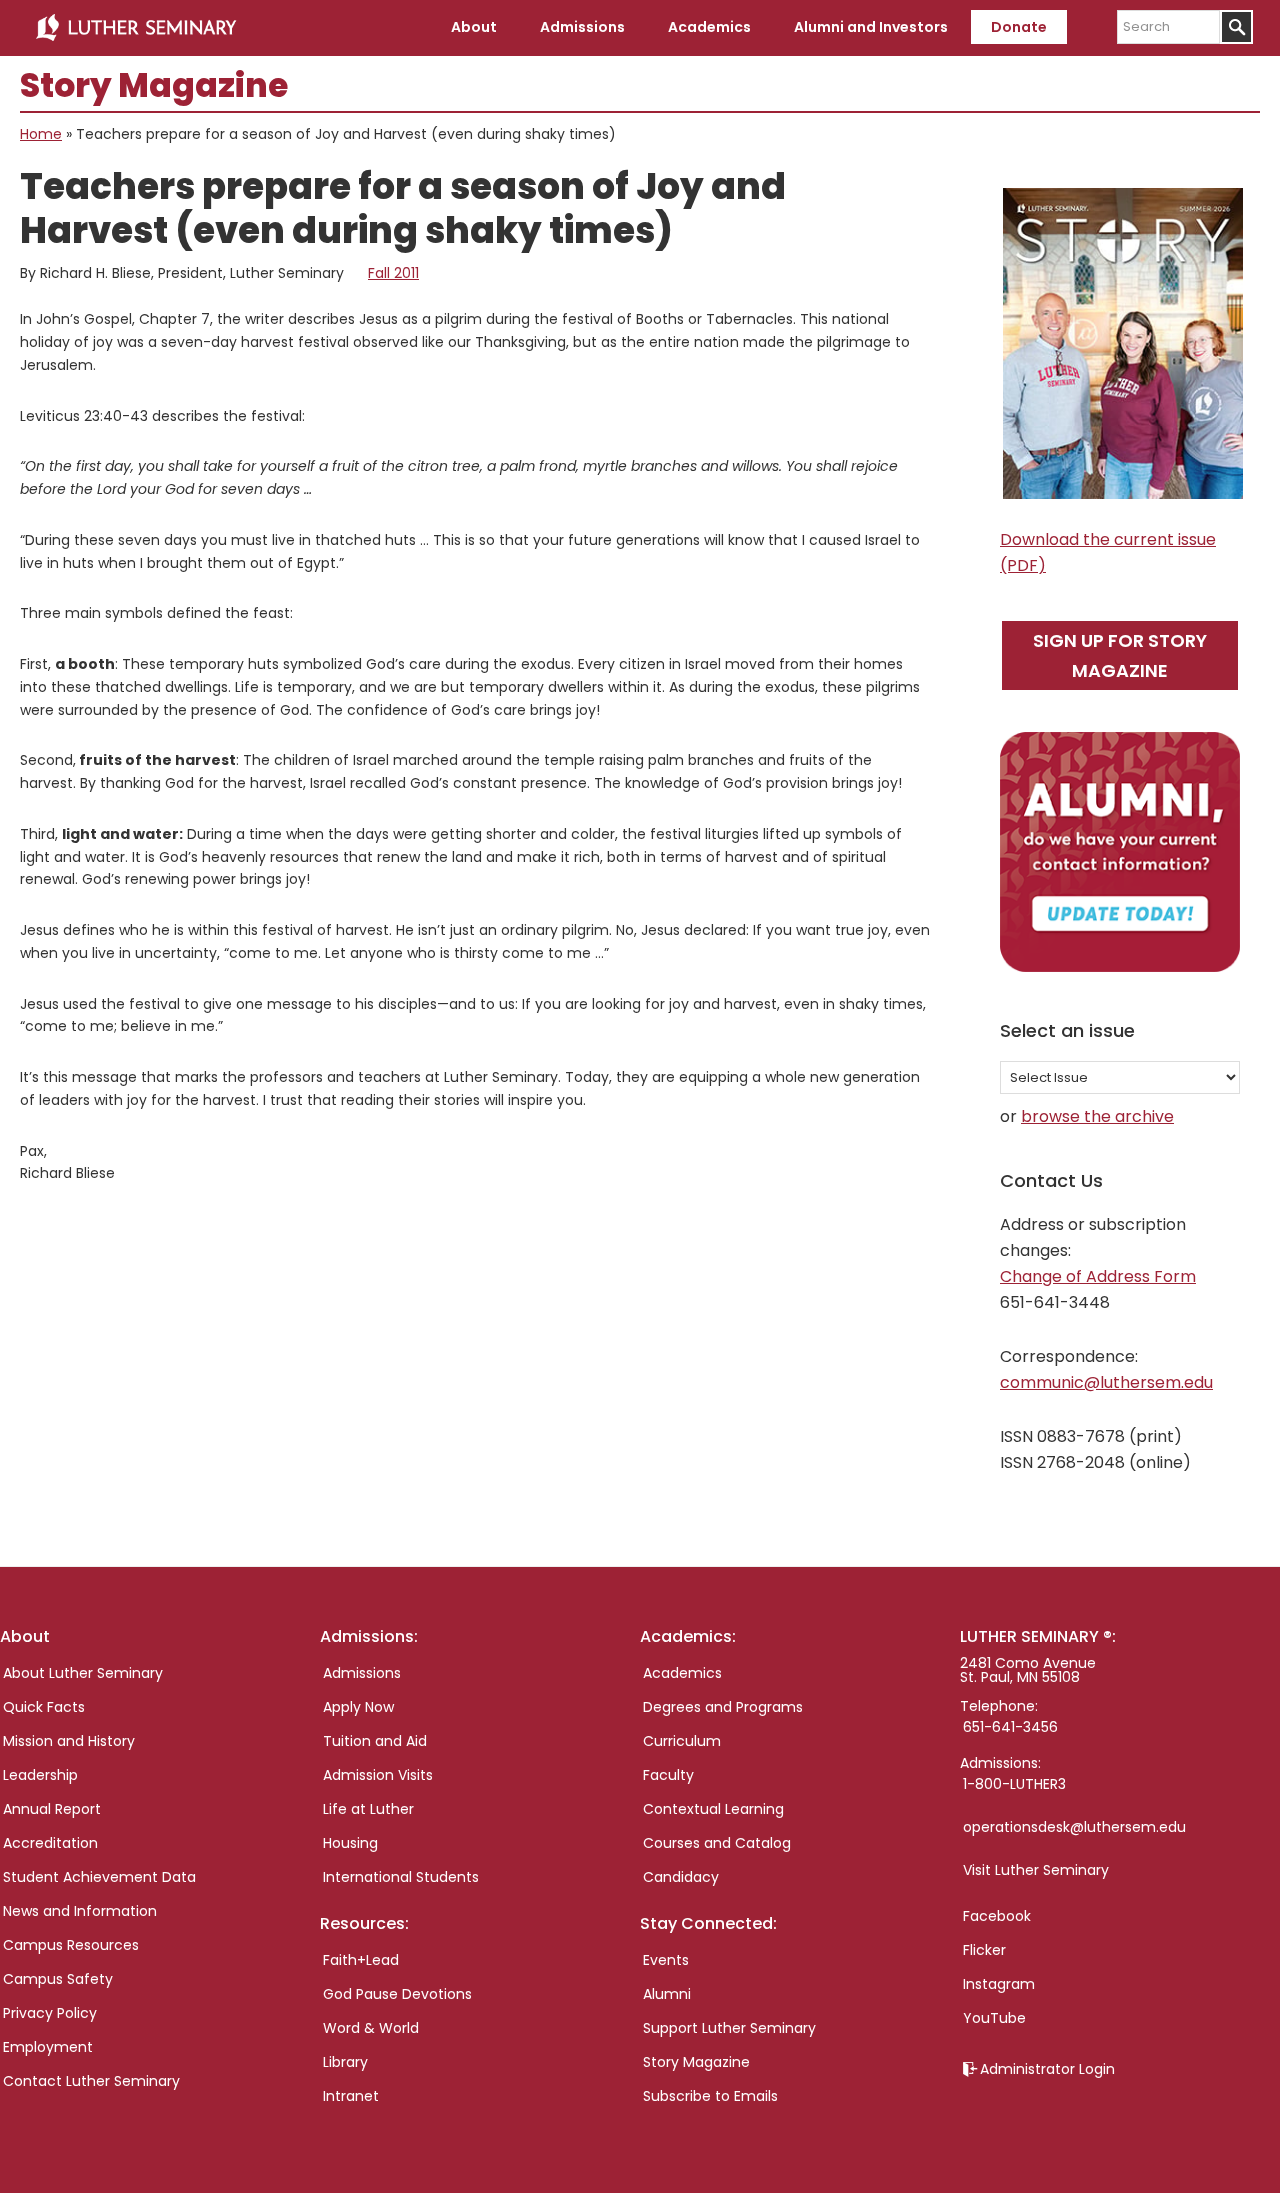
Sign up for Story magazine (1120, 655)
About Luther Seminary (83, 1673)
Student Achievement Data (99, 1877)
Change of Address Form (1098, 1276)
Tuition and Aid (375, 1741)
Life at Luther (368, 1809)
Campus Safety (58, 1979)
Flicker (984, 1950)
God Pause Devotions (397, 1994)
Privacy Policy (50, 2013)
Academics (682, 1673)
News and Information (80, 1911)
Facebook (997, 1916)
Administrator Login (1047, 2069)
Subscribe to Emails (710, 2096)
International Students (401, 1877)
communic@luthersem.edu (1106, 1382)
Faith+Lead (361, 1960)
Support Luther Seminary (729, 2028)
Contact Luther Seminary (91, 2081)
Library (345, 2062)
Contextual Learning (713, 1809)
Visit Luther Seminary (1036, 1870)
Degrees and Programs (723, 1707)
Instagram (999, 1984)
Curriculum (682, 1741)
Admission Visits (378, 1775)
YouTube (994, 2018)
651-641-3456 (1010, 1727)
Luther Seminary (136, 28)
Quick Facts (44, 1707)
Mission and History (69, 1741)
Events (666, 1960)
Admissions (362, 1673)
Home (41, 134)
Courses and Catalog (717, 1843)
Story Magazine (696, 2062)
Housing (350, 1843)
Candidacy (681, 1877)
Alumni (667, 1994)
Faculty (668, 1775)
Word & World (371, 2028)
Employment (48, 2047)
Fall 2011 (393, 273)
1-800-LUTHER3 (1014, 1784)
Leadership (40, 1775)
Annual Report (52, 1809)
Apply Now (358, 1707)
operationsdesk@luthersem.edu (1074, 1827)
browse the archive (1097, 1116)
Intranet (351, 2096)
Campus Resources (71, 1945)
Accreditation (50, 1843)
